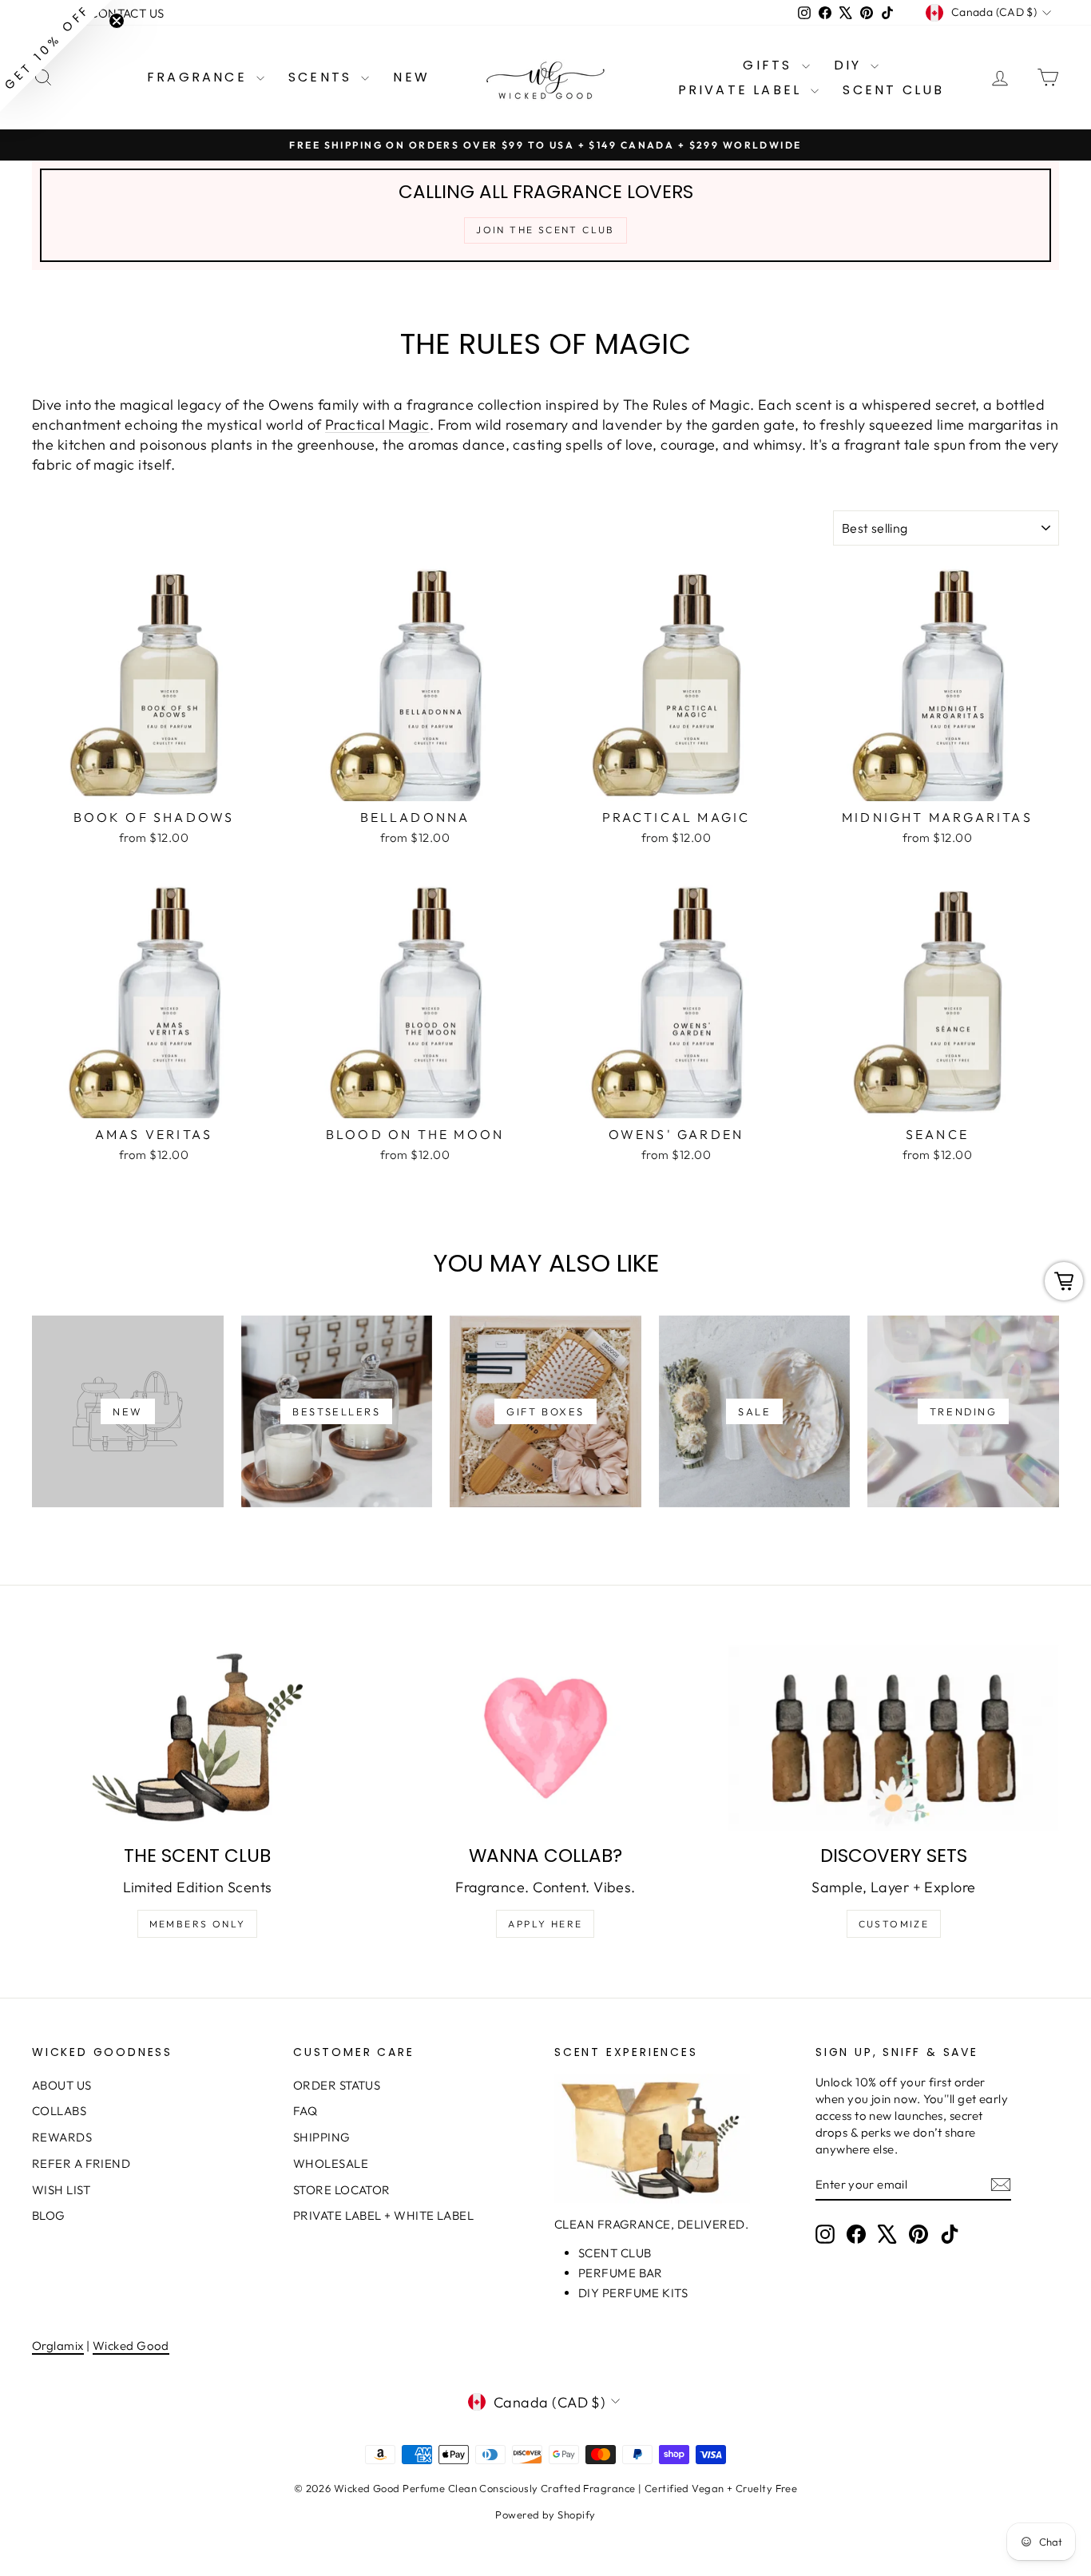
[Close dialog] (837, 1093)
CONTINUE (390, 1367)
